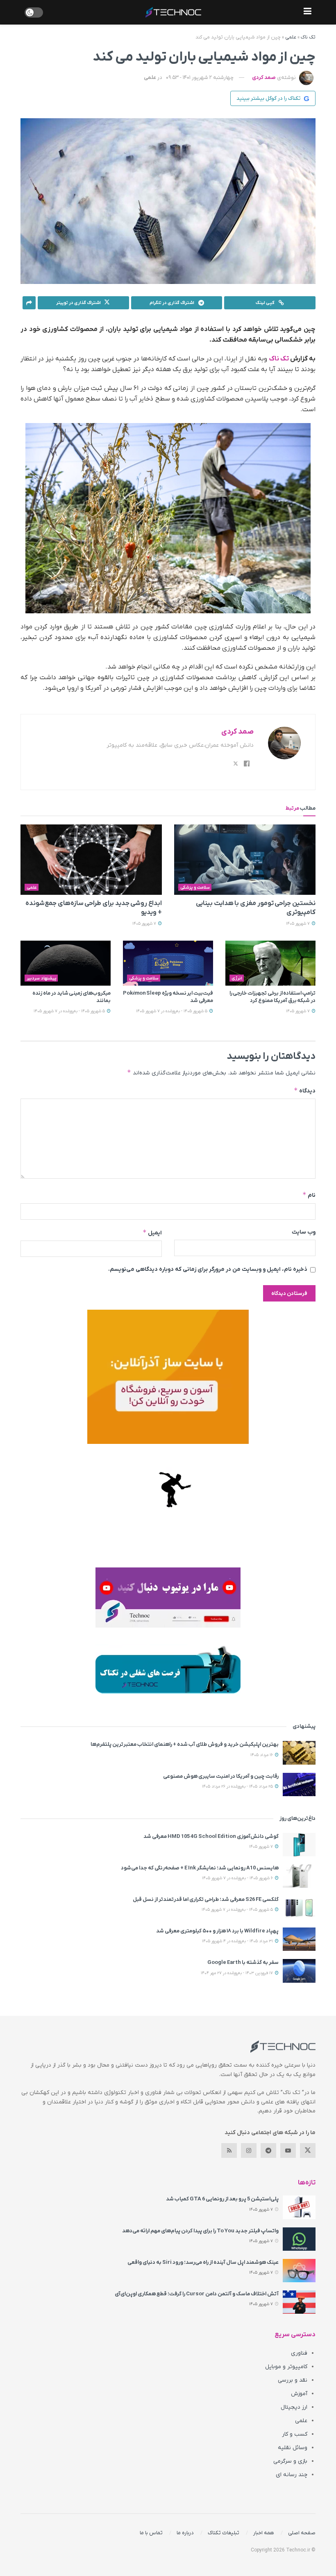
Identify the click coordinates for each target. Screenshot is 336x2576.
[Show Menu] (308, 12)
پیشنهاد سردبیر (41, 978)
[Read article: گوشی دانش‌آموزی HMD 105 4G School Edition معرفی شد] (299, 1845)
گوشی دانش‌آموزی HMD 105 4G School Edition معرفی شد (211, 1836)
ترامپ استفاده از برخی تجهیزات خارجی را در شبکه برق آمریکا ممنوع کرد (272, 997)
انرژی (237, 978)
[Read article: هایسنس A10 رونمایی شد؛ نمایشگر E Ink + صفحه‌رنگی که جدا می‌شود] (299, 1876)
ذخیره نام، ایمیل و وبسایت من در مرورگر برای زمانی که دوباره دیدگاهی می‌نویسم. (208, 1269)
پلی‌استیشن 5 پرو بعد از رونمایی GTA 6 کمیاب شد (222, 2199)
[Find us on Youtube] (288, 2150)
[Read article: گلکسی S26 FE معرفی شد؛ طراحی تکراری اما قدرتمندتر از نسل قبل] (299, 1908)
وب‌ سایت (304, 1232)
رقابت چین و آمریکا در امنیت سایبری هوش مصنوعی (221, 1776)
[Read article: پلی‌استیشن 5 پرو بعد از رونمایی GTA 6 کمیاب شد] (299, 2207)
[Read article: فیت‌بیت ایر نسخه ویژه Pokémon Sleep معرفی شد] (168, 963)
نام (309, 1195)
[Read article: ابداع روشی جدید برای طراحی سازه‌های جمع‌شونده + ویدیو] (91, 860)
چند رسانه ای (292, 2475)
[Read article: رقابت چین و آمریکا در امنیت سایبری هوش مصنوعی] (299, 1785)
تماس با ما (151, 2533)
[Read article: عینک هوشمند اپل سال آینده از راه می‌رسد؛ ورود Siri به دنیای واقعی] (299, 2271)
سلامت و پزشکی (195, 887)
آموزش (299, 2394)
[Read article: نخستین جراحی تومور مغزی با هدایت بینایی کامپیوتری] (245, 860)
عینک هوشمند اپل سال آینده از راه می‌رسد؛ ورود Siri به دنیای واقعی (203, 2262)
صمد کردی (264, 78)
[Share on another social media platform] (29, 303)
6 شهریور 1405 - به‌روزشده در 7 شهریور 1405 (238, 1878)
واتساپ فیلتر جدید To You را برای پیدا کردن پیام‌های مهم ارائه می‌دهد (200, 2231)
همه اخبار (264, 2533)
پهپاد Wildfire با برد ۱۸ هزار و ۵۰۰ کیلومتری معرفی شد (217, 1931)
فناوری (299, 2353)
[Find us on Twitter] (308, 2150)
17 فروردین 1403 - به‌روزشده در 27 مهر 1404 (237, 1973)
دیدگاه (305, 1091)
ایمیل (152, 1233)
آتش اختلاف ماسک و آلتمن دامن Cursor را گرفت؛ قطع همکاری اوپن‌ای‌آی (197, 2294)
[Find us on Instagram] (249, 2150)
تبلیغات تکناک (224, 2533)
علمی (291, 37)
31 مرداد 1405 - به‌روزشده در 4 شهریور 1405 (238, 1941)
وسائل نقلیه (293, 2448)
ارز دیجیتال (294, 2407)
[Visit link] (168, 1377)
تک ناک (308, 37)
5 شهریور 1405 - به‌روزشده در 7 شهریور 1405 (172, 1011)
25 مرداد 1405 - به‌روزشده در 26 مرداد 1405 (238, 1787)
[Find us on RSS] (229, 2150)
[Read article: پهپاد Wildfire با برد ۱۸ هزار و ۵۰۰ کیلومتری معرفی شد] (299, 1939)
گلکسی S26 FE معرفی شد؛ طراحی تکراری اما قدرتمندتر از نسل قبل (206, 1899)
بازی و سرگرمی (290, 2461)
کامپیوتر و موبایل (286, 2367)
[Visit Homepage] (173, 12)
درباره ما (185, 2533)
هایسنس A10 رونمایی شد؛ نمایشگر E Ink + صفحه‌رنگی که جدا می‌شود (200, 1868)
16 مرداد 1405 (262, 1755)
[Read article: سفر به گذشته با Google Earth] (299, 1971)
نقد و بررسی (293, 2380)
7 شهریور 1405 (299, 924)
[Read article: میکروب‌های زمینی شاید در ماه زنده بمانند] (66, 963)
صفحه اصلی (302, 2533)
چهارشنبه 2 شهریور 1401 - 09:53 (200, 78)
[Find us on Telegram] (268, 2150)
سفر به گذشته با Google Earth (243, 1962)
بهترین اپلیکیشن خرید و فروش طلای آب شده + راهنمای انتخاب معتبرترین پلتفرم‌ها (185, 1744)
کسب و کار (295, 2434)
